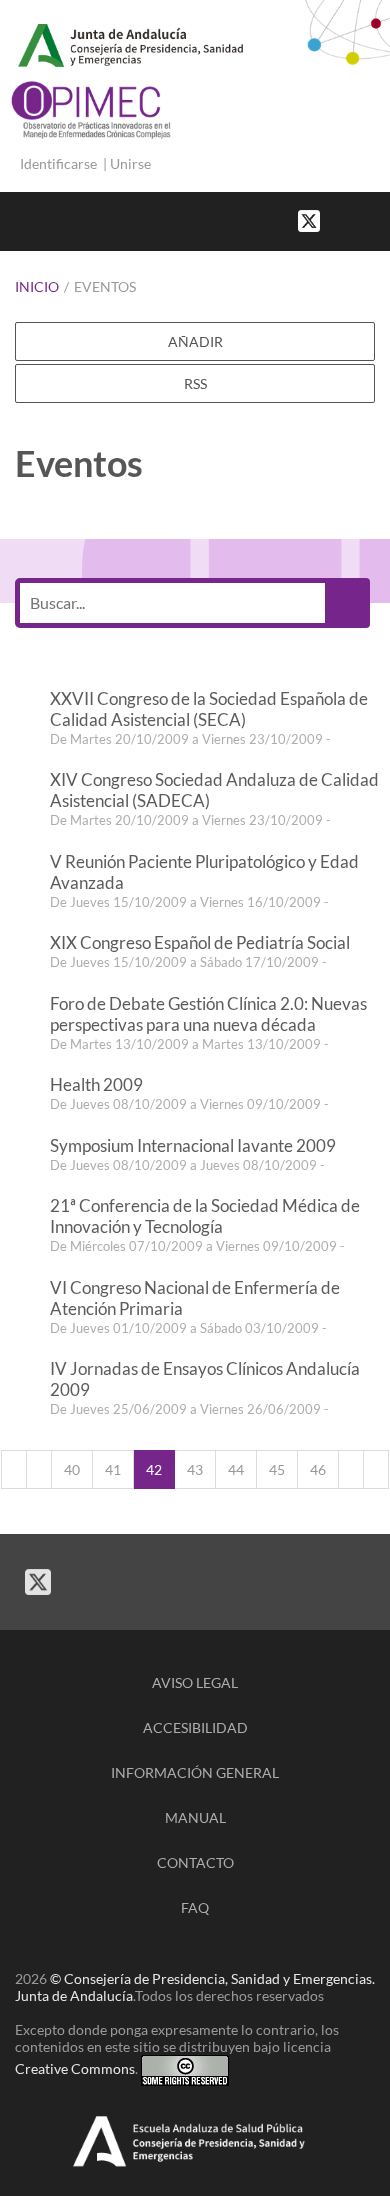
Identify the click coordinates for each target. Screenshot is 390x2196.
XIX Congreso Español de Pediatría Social (200, 942)
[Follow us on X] (309, 219)
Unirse (130, 163)
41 (113, 1469)
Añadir (195, 341)
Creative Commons (75, 2068)
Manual (195, 1817)
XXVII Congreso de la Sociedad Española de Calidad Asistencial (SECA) (209, 709)
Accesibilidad (195, 1727)
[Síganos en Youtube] (360, 219)
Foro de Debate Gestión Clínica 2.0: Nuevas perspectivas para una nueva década (208, 1014)
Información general (195, 1772)
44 (236, 1469)
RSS (195, 383)
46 (318, 1469)
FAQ (195, 1907)
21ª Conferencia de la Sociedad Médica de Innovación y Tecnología (205, 1216)
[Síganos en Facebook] (340, 219)
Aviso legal (195, 1682)
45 (277, 1469)
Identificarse (58, 163)
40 (72, 1469)
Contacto (195, 1862)
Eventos (105, 286)
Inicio (37, 286)
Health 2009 (96, 1084)
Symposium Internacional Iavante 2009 (193, 1145)
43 (195, 1469)
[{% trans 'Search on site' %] (380, 219)
